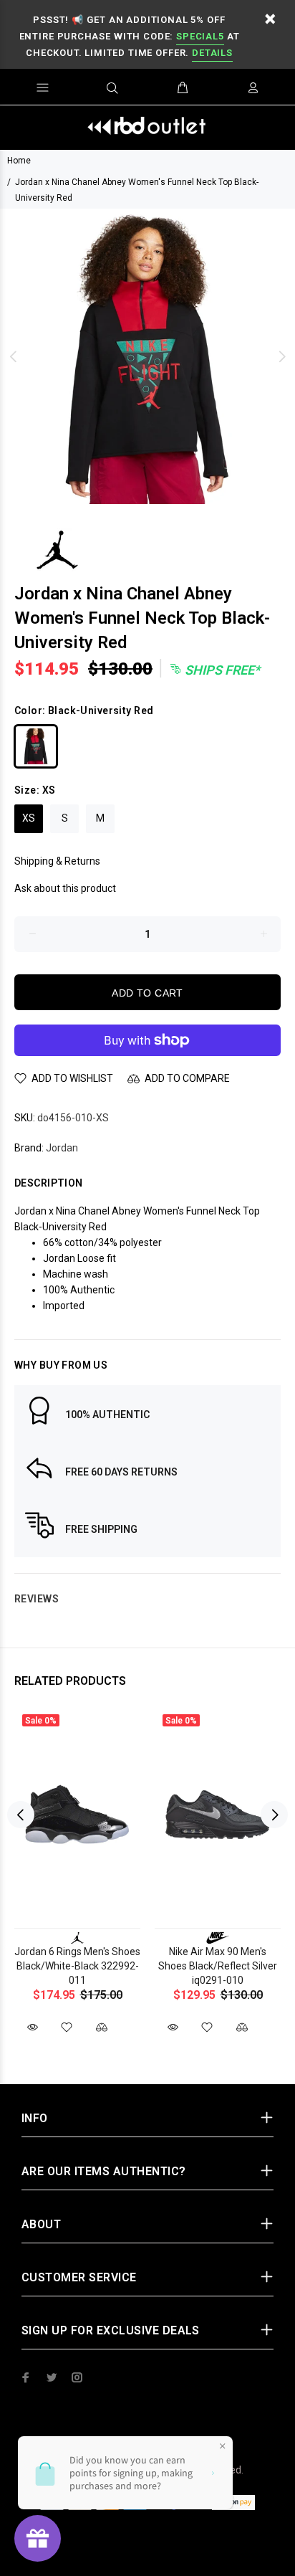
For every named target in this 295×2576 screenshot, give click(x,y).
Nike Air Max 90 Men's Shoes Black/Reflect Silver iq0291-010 (218, 1966)
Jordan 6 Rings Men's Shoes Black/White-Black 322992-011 (77, 1966)
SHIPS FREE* (221, 670)
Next (281, 356)
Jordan (62, 1148)
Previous (14, 356)
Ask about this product (65, 888)
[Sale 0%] (77, 1815)
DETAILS (212, 53)
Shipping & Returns (57, 861)
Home (19, 161)
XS (29, 818)
